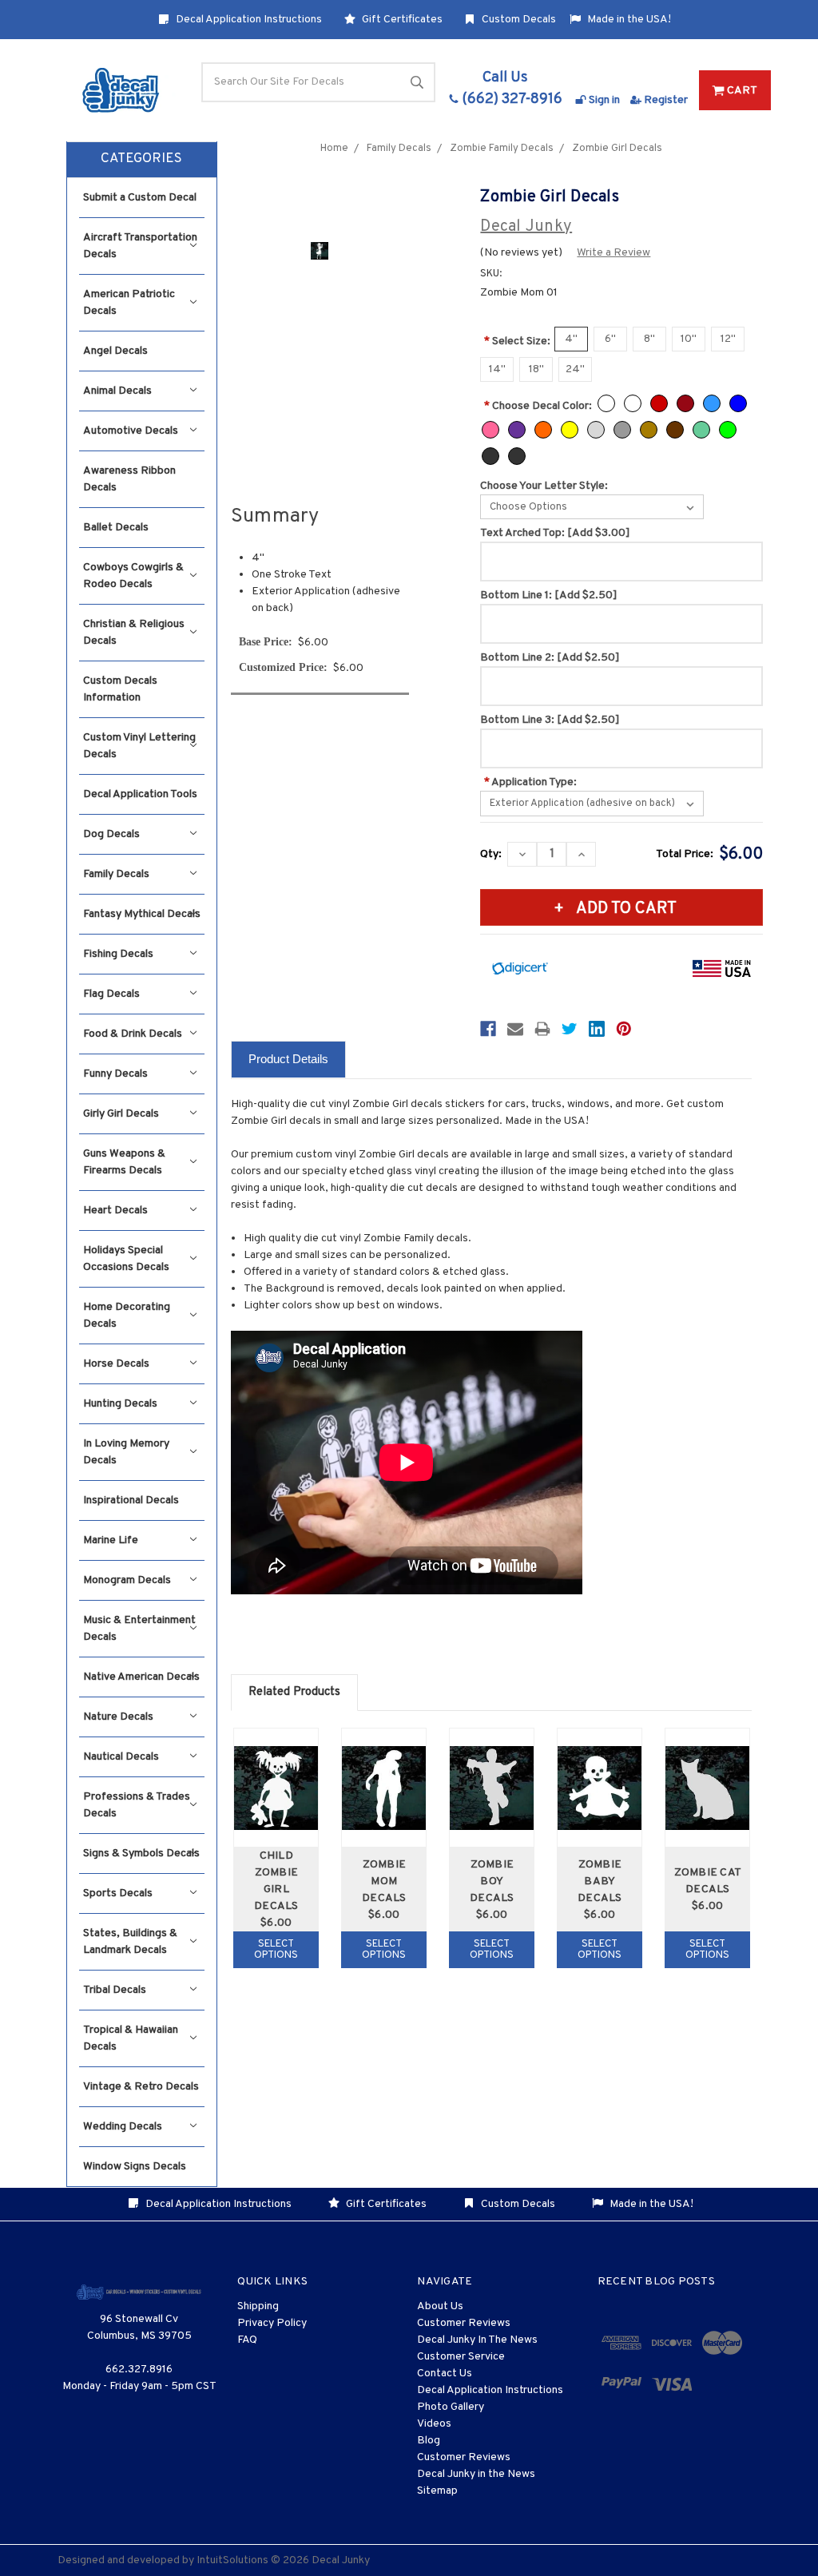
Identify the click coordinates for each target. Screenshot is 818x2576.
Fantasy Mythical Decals (142, 914)
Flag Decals (111, 994)
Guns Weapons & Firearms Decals (124, 1162)
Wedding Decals (123, 2127)
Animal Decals (117, 391)
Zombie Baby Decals (600, 1881)
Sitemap (437, 2491)
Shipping (258, 2306)
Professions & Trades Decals (137, 1805)
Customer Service (461, 2357)
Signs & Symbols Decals (141, 1854)
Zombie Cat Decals (708, 1881)
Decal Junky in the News (476, 2474)
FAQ (247, 2340)
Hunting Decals (120, 1404)
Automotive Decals (131, 431)
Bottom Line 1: (549, 595)
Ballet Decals (116, 528)
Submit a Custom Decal (140, 198)
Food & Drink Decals (133, 1034)
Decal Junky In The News (477, 2340)
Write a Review (613, 253)
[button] (142, 160)
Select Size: (517, 341)
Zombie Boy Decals (492, 1881)
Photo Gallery (451, 2407)
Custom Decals (518, 20)
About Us (440, 2306)
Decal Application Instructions (248, 20)
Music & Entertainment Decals (139, 1629)
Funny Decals (115, 1074)
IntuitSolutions (232, 2560)
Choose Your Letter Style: (544, 486)
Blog (429, 2441)
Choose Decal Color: (538, 406)
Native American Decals (141, 1677)
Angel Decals (115, 351)
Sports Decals (118, 1893)
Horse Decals (116, 1364)
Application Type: (530, 782)
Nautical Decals (121, 1757)
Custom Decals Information (120, 689)
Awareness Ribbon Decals (129, 479)
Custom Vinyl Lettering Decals (139, 746)
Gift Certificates (401, 20)
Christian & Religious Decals (134, 633)
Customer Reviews (464, 2323)
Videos (434, 2424)
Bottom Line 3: (550, 720)
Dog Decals (111, 834)
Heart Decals (115, 1211)
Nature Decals (118, 1717)
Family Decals (116, 874)
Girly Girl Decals (121, 1114)
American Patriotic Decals (129, 303)
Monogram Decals (127, 1580)
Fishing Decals (118, 954)
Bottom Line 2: (550, 658)
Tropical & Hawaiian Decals (131, 2038)
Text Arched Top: (555, 533)
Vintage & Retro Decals (141, 2087)
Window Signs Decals (135, 2167)
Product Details (288, 1059)
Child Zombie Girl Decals (276, 1881)
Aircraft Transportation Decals (140, 246)
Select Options (276, 1950)
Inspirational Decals (131, 1500)
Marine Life (111, 1540)
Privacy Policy (272, 2323)
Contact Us (445, 2374)
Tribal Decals (115, 1990)
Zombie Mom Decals (384, 1881)
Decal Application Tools (140, 794)
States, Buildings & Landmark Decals (130, 1942)
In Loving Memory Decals (126, 1452)
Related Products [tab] (294, 1692)
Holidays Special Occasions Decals (126, 1259)
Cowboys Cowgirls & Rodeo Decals (133, 576)
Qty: (491, 854)
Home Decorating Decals (127, 1316)
